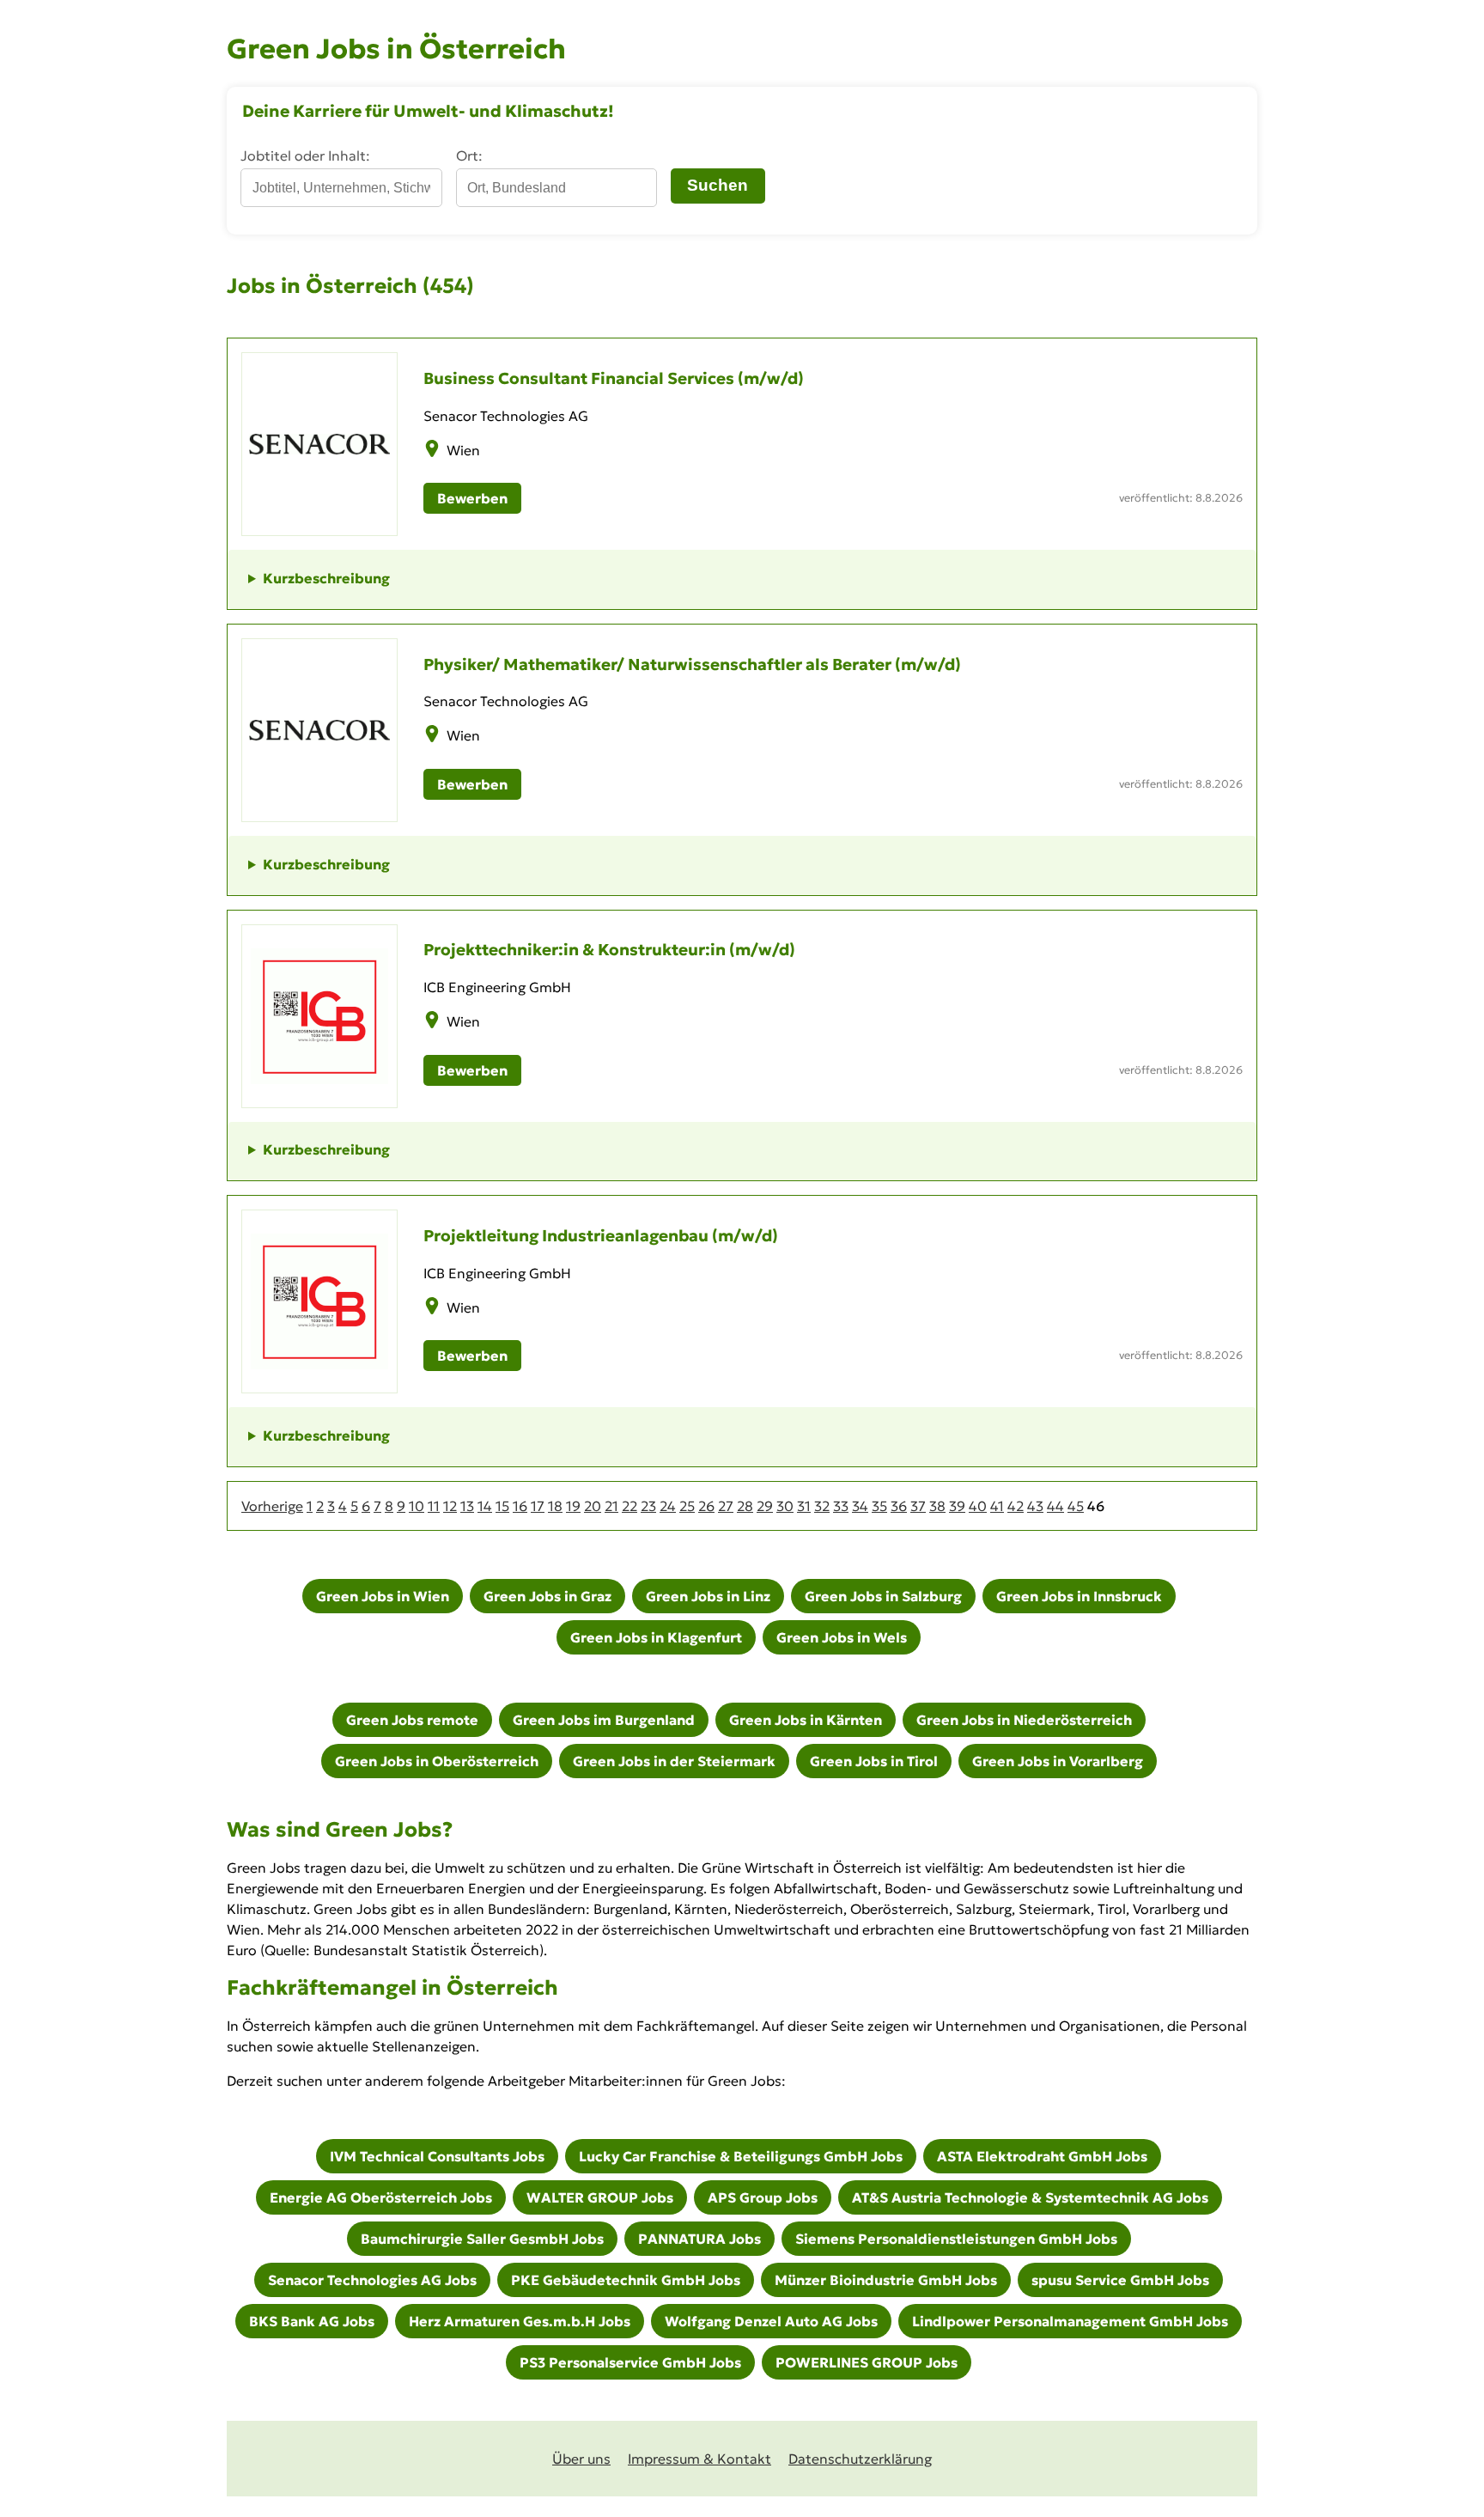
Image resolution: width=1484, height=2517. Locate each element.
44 (1055, 1506)
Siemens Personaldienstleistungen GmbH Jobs (956, 2239)
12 (450, 1506)
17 (538, 1506)
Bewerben (472, 498)
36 (899, 1506)
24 (668, 1506)
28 (745, 1506)
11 (434, 1506)
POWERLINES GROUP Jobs (867, 2362)
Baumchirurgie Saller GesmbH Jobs (482, 2239)
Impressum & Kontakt (699, 2459)
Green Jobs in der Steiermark (674, 1761)
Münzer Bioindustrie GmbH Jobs (886, 2280)
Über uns (581, 2459)
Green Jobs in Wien (383, 1596)
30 (785, 1506)
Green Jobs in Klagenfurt (656, 1637)
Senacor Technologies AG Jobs (372, 2280)
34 (860, 1506)
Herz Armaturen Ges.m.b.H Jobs (520, 2321)
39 (957, 1506)
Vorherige (272, 1506)
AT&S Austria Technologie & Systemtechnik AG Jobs (1030, 2197)
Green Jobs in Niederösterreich (1024, 1720)
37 (918, 1506)
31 (804, 1506)
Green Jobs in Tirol (874, 1761)
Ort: (469, 155)
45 (1076, 1506)
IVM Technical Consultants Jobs (437, 2156)
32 (822, 1506)
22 (629, 1506)
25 (687, 1506)
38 (937, 1506)
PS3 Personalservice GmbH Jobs (630, 2362)
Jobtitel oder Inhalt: (305, 155)
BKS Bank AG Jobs (312, 2321)
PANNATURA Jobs (699, 2239)
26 (706, 1506)
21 (611, 1506)
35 (879, 1506)
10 (417, 1506)
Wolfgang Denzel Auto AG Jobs (771, 2321)
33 (841, 1506)
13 (467, 1506)
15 (502, 1506)
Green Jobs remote (412, 1720)
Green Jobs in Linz (708, 1596)
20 (593, 1506)
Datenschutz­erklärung (860, 2459)
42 (1016, 1506)
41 (997, 1506)
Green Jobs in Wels (842, 1637)
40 (978, 1506)
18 (555, 1506)
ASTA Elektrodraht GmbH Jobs (1042, 2156)
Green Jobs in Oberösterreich (437, 1761)
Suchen (718, 185)
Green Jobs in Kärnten (806, 1720)
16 (520, 1506)
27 (726, 1506)
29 (765, 1506)
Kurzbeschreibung (326, 578)
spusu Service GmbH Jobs (1120, 2280)
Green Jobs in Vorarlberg (1058, 1761)
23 (648, 1506)
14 (485, 1506)
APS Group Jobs (763, 2197)
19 (573, 1506)
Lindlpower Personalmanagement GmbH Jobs (1070, 2321)
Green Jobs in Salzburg (883, 1596)
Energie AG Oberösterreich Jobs (381, 2197)
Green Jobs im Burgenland (604, 1720)
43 (1035, 1506)
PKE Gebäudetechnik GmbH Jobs (626, 2280)
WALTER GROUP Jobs (600, 2197)
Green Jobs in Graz (547, 1596)
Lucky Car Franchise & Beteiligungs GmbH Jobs (741, 2156)
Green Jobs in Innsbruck (1079, 1596)
